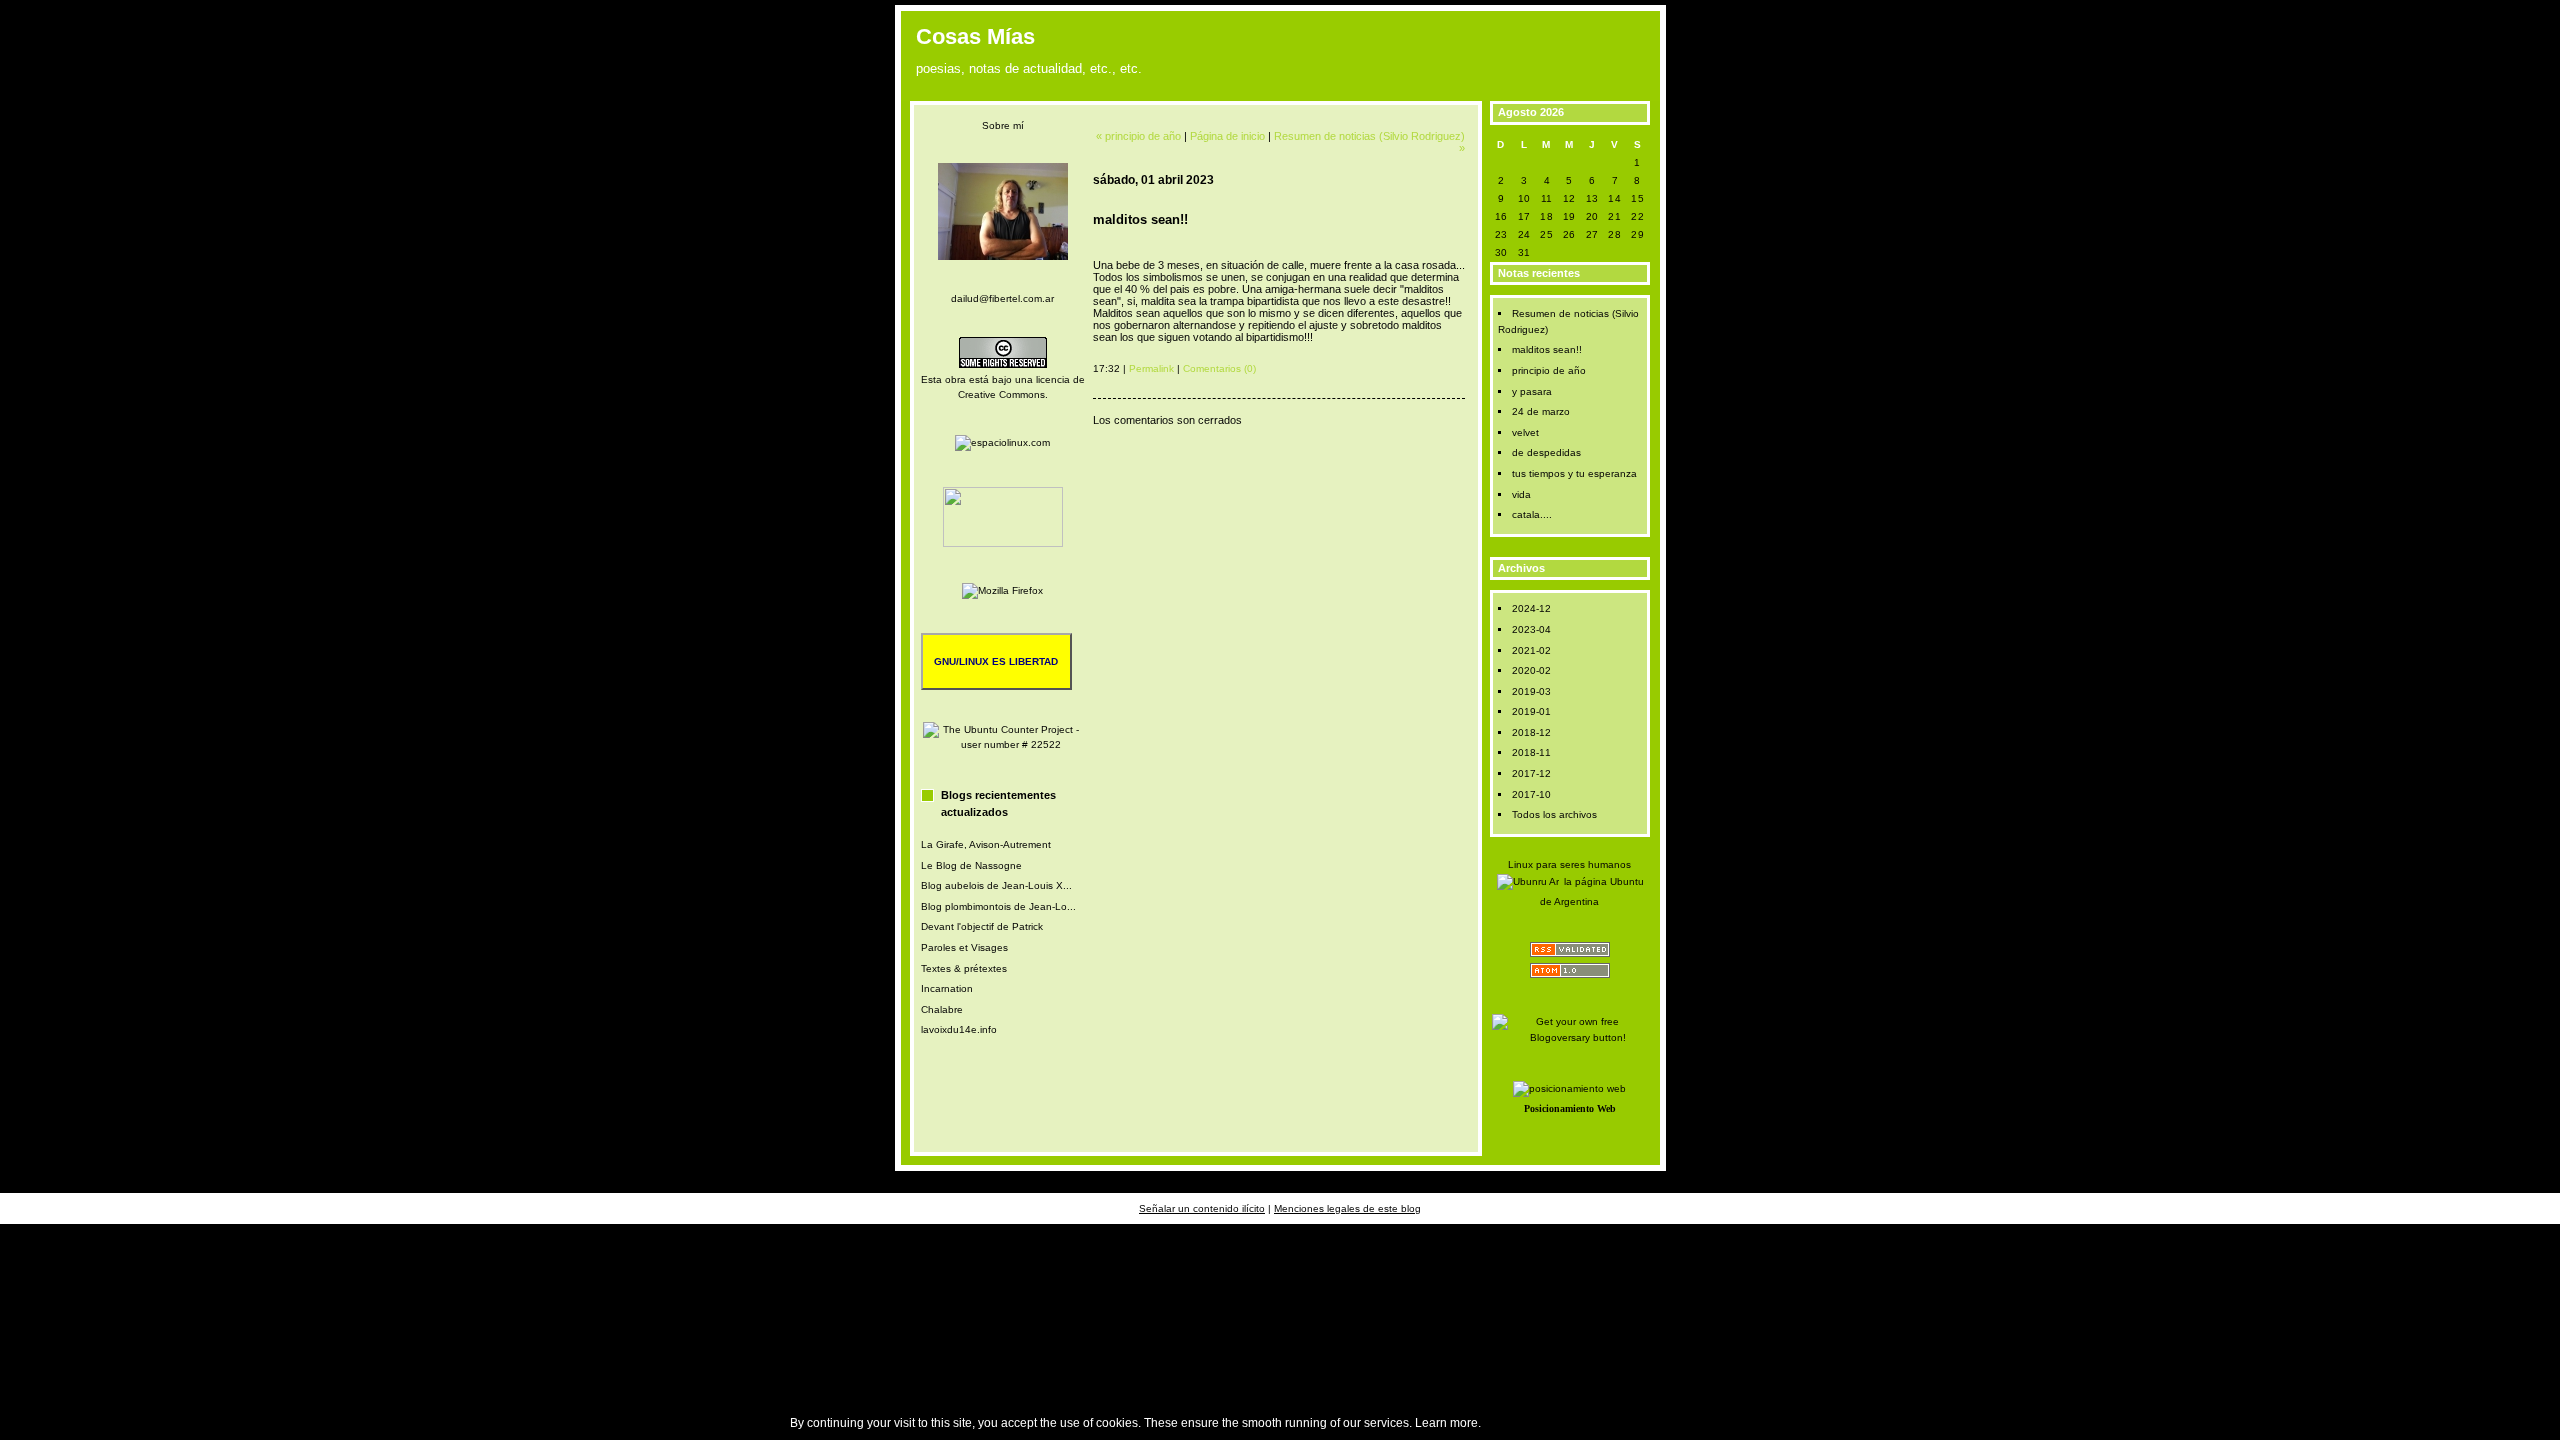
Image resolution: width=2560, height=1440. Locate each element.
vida (1521, 494)
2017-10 (1531, 794)
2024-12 (1531, 608)
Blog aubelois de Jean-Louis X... (996, 885)
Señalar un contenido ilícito (1202, 1208)
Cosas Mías (975, 36)
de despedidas (1546, 452)
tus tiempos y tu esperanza (1574, 473)
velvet (1525, 432)
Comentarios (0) (1219, 368)
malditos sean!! (1547, 349)
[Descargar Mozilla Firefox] (1002, 590)
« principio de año (1138, 136)
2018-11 (1531, 752)
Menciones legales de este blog (1347, 1208)
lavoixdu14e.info (959, 1029)
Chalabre (942, 1009)
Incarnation (947, 988)
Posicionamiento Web (1570, 1108)
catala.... (1532, 514)
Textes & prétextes (964, 968)
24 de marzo (1541, 411)
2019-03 (1531, 691)
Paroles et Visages (964, 947)
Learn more (1446, 1423)
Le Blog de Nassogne (971, 865)
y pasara (1532, 391)
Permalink (1151, 368)
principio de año (1549, 370)
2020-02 (1531, 670)
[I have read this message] (2540, 1423)
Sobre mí (1003, 125)
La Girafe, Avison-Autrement (986, 844)
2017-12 (1531, 773)
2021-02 (1531, 650)
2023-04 (1531, 629)
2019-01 (1531, 711)
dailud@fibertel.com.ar (1002, 298)
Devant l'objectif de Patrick (982, 926)
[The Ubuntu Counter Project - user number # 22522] (1003, 744)
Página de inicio (1227, 136)
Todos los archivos (1554, 814)
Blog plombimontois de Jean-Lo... (998, 906)
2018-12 (1531, 732)
